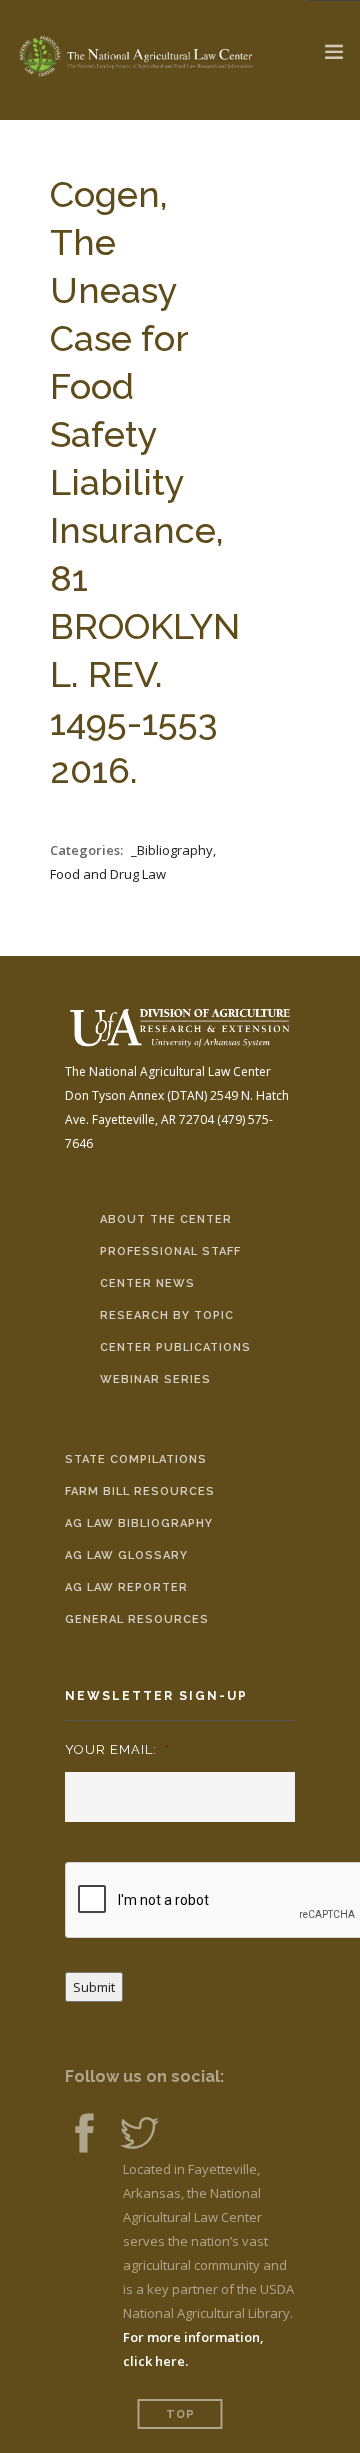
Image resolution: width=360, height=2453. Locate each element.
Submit (94, 1987)
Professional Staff (170, 1251)
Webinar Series (155, 1379)
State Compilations (136, 1459)
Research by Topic (167, 1315)
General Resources (137, 1619)
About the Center (166, 1219)
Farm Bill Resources (140, 1491)
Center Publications (175, 1347)
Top (180, 2414)
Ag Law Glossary (126, 1555)
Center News (147, 1283)
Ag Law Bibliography (139, 1523)
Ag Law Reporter (126, 1587)
